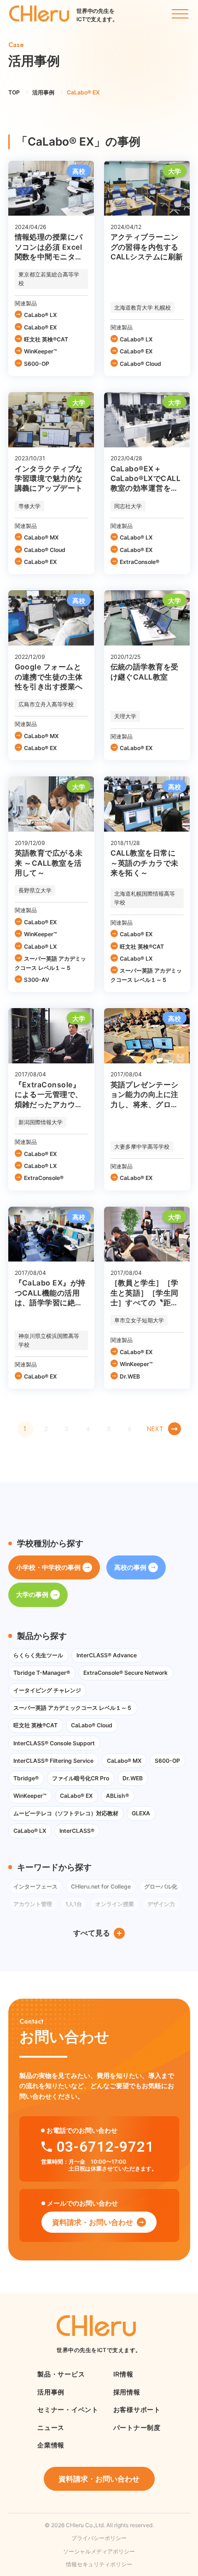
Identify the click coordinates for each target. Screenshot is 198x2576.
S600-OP (37, 364)
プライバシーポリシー (99, 2538)
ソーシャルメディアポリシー (99, 2551)
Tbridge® (26, 1778)
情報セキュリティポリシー (99, 2564)
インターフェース (35, 1887)
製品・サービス (61, 2374)
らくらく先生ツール (38, 1655)
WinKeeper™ (41, 351)
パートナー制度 (137, 2427)
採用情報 (127, 2392)
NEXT (155, 1429)
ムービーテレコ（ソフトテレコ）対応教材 (66, 1813)
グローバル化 (161, 1887)
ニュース (51, 2427)
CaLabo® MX (41, 537)
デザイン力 (161, 1904)
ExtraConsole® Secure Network (125, 1673)
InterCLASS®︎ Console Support (54, 1743)
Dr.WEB (130, 1376)
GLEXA (141, 1813)
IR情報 (123, 2374)
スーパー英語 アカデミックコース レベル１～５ (50, 963)
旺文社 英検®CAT (46, 339)
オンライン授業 (115, 1904)
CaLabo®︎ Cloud (140, 364)
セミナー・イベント (68, 2409)
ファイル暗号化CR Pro (81, 1778)
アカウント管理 (33, 1904)
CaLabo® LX (40, 315)
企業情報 (51, 2445)
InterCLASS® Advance (107, 1655)
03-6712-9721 (105, 2147)
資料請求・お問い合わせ (93, 2222)
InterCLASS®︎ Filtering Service (53, 1761)
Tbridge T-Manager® (42, 1673)
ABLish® (117, 1796)
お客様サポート (137, 2409)
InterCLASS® (77, 1831)
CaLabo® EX (40, 327)
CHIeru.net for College (101, 1887)
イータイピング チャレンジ (47, 1690)
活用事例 (51, 2392)
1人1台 (74, 1904)
